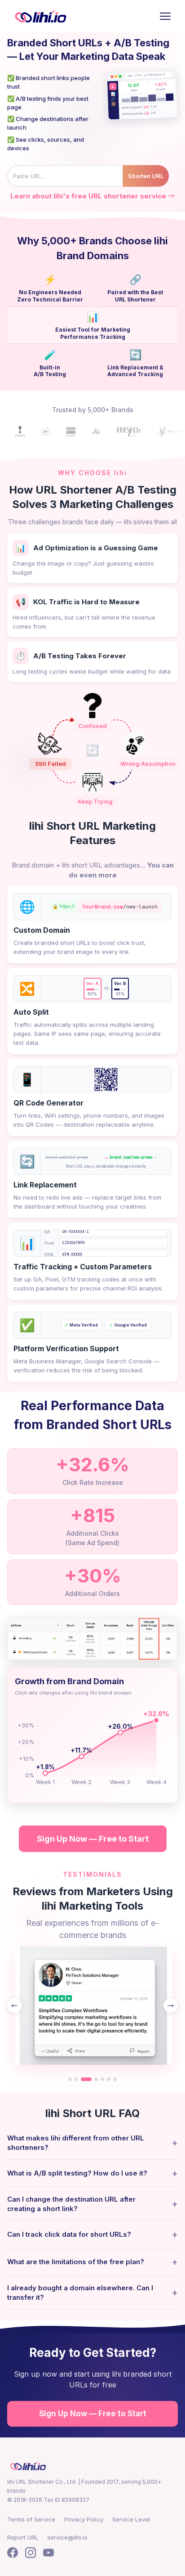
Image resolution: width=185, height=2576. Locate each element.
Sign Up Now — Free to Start (93, 1839)
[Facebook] (13, 2554)
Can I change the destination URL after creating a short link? (92, 2204)
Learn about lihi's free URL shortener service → (92, 196)
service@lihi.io (67, 2537)
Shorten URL (146, 176)
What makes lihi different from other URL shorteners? (92, 2143)
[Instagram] (31, 2554)
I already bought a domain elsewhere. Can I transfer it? (92, 2293)
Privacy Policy (84, 2519)
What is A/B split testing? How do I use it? (92, 2173)
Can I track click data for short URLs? (92, 2234)
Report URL (23, 2537)
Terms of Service (31, 2519)
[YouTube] (48, 2554)
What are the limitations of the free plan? (92, 2262)
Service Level (131, 2519)
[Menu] (165, 16)
